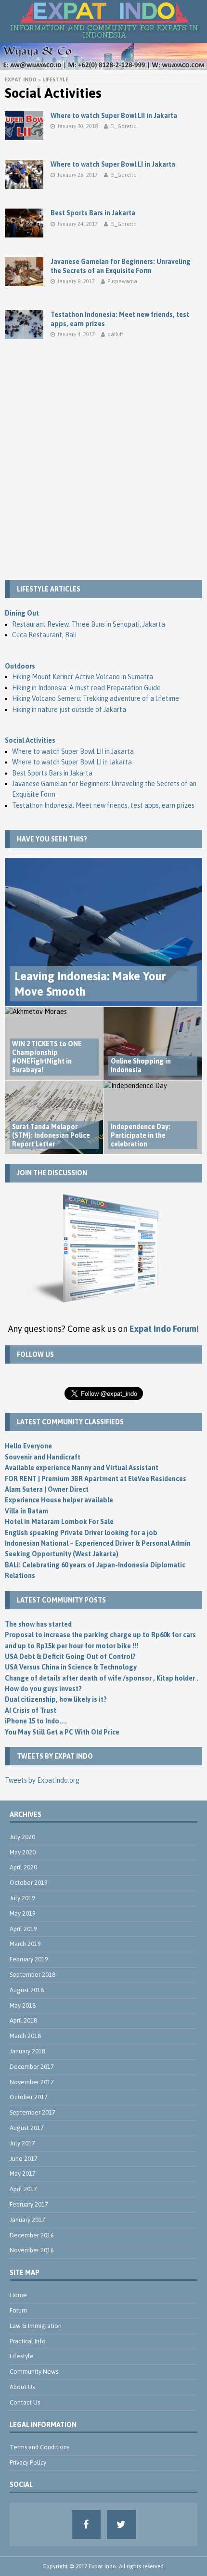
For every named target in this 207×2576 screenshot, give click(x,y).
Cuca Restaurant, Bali (44, 635)
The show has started (38, 1624)
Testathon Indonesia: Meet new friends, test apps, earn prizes (103, 805)
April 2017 (23, 2189)
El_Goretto (123, 126)
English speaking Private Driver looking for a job (81, 1533)
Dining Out (22, 613)
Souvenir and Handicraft (43, 1457)
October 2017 (29, 2097)
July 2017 (22, 2143)
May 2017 (23, 2174)
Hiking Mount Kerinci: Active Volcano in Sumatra (83, 677)
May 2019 (23, 1913)
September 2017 (32, 2112)
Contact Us (25, 2402)
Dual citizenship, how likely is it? (56, 1699)
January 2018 (27, 2051)
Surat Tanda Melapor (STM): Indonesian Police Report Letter (51, 1135)
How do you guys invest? (43, 1689)
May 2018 (23, 2005)
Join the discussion (52, 1173)
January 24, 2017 (78, 224)
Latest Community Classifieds (70, 1422)
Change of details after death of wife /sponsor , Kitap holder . (102, 1678)
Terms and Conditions (39, 2447)
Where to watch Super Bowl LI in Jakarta (113, 164)
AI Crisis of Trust (31, 1710)
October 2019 (29, 1883)
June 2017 (24, 2159)
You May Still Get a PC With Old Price (62, 1732)
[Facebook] (86, 2524)
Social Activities (30, 740)
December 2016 (32, 2235)
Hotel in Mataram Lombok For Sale (59, 1522)
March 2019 (25, 1944)
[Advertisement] (103, 467)
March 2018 (25, 2036)
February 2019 (29, 1959)
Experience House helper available (59, 1500)
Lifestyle (22, 2356)
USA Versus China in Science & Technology (71, 1667)
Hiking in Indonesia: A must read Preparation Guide (86, 688)
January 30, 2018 (78, 126)
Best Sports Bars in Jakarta (93, 213)
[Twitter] (121, 2524)
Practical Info (28, 2341)
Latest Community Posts (61, 1600)
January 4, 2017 (76, 334)
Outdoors (20, 666)
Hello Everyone (28, 1446)
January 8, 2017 (76, 281)
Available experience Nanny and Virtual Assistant (82, 1468)
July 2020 (22, 1837)
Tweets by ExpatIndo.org (42, 1780)
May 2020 (23, 1852)
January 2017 (27, 2220)
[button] (104, 13)
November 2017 (32, 2082)
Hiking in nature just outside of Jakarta (69, 710)
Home (18, 2295)
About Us (22, 2387)
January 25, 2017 (78, 175)
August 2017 (27, 2128)
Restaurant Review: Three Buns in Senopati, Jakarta (89, 624)
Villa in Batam (26, 1511)
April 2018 (23, 2020)
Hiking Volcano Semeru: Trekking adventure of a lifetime (96, 698)
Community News (34, 2372)
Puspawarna (122, 281)
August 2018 (27, 1990)
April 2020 (23, 1867)
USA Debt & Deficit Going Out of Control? (70, 1656)
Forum (18, 2310)
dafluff (115, 334)
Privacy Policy (28, 2463)
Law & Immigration (36, 2326)
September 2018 (32, 1975)
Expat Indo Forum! (164, 1329)
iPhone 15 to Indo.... (36, 1721)
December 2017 (32, 2067)
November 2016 (32, 2250)
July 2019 (22, 1898)
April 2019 (23, 1929)
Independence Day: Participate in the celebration (141, 1135)
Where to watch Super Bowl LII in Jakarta (114, 116)
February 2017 (29, 2204)
